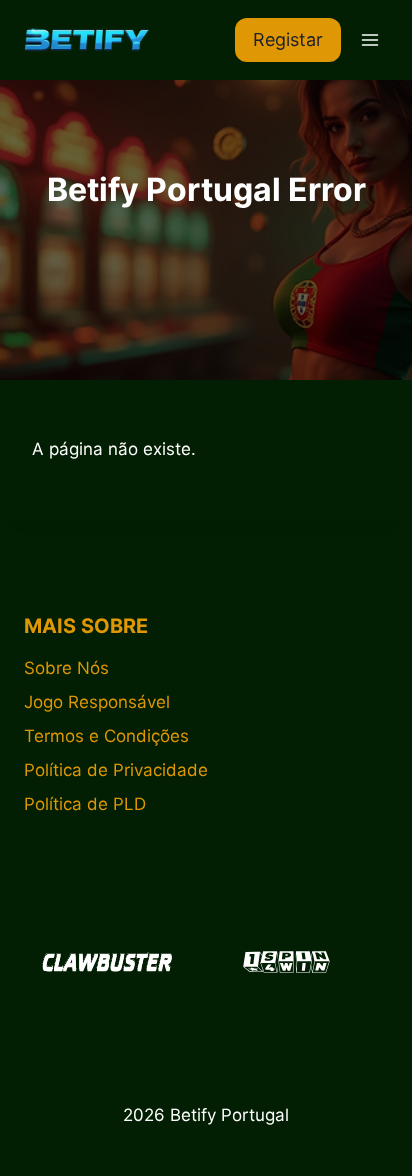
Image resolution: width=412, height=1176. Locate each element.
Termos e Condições (106, 736)
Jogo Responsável (97, 702)
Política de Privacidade (116, 770)
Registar (288, 39)
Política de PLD (85, 804)
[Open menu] (369, 39)
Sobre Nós (66, 668)
